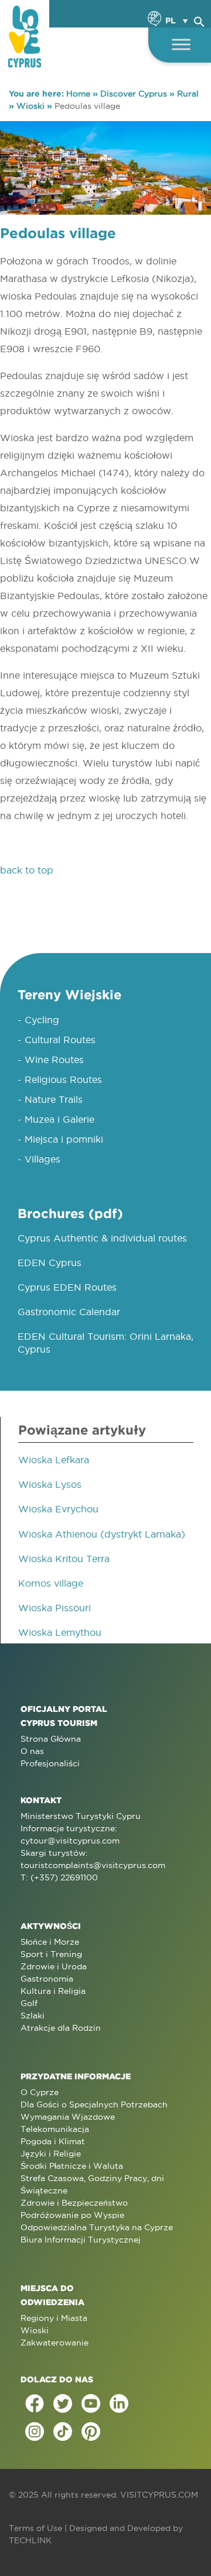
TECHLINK (30, 2540)
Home (78, 94)
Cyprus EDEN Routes (67, 1287)
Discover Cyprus (134, 94)
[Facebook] (35, 2403)
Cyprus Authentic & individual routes (102, 1238)
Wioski (30, 106)
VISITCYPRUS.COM (159, 2495)
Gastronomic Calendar (69, 1312)
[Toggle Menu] (181, 44)
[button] (199, 20)
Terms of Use (35, 2528)
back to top (27, 870)
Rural (188, 94)
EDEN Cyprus (50, 1263)
